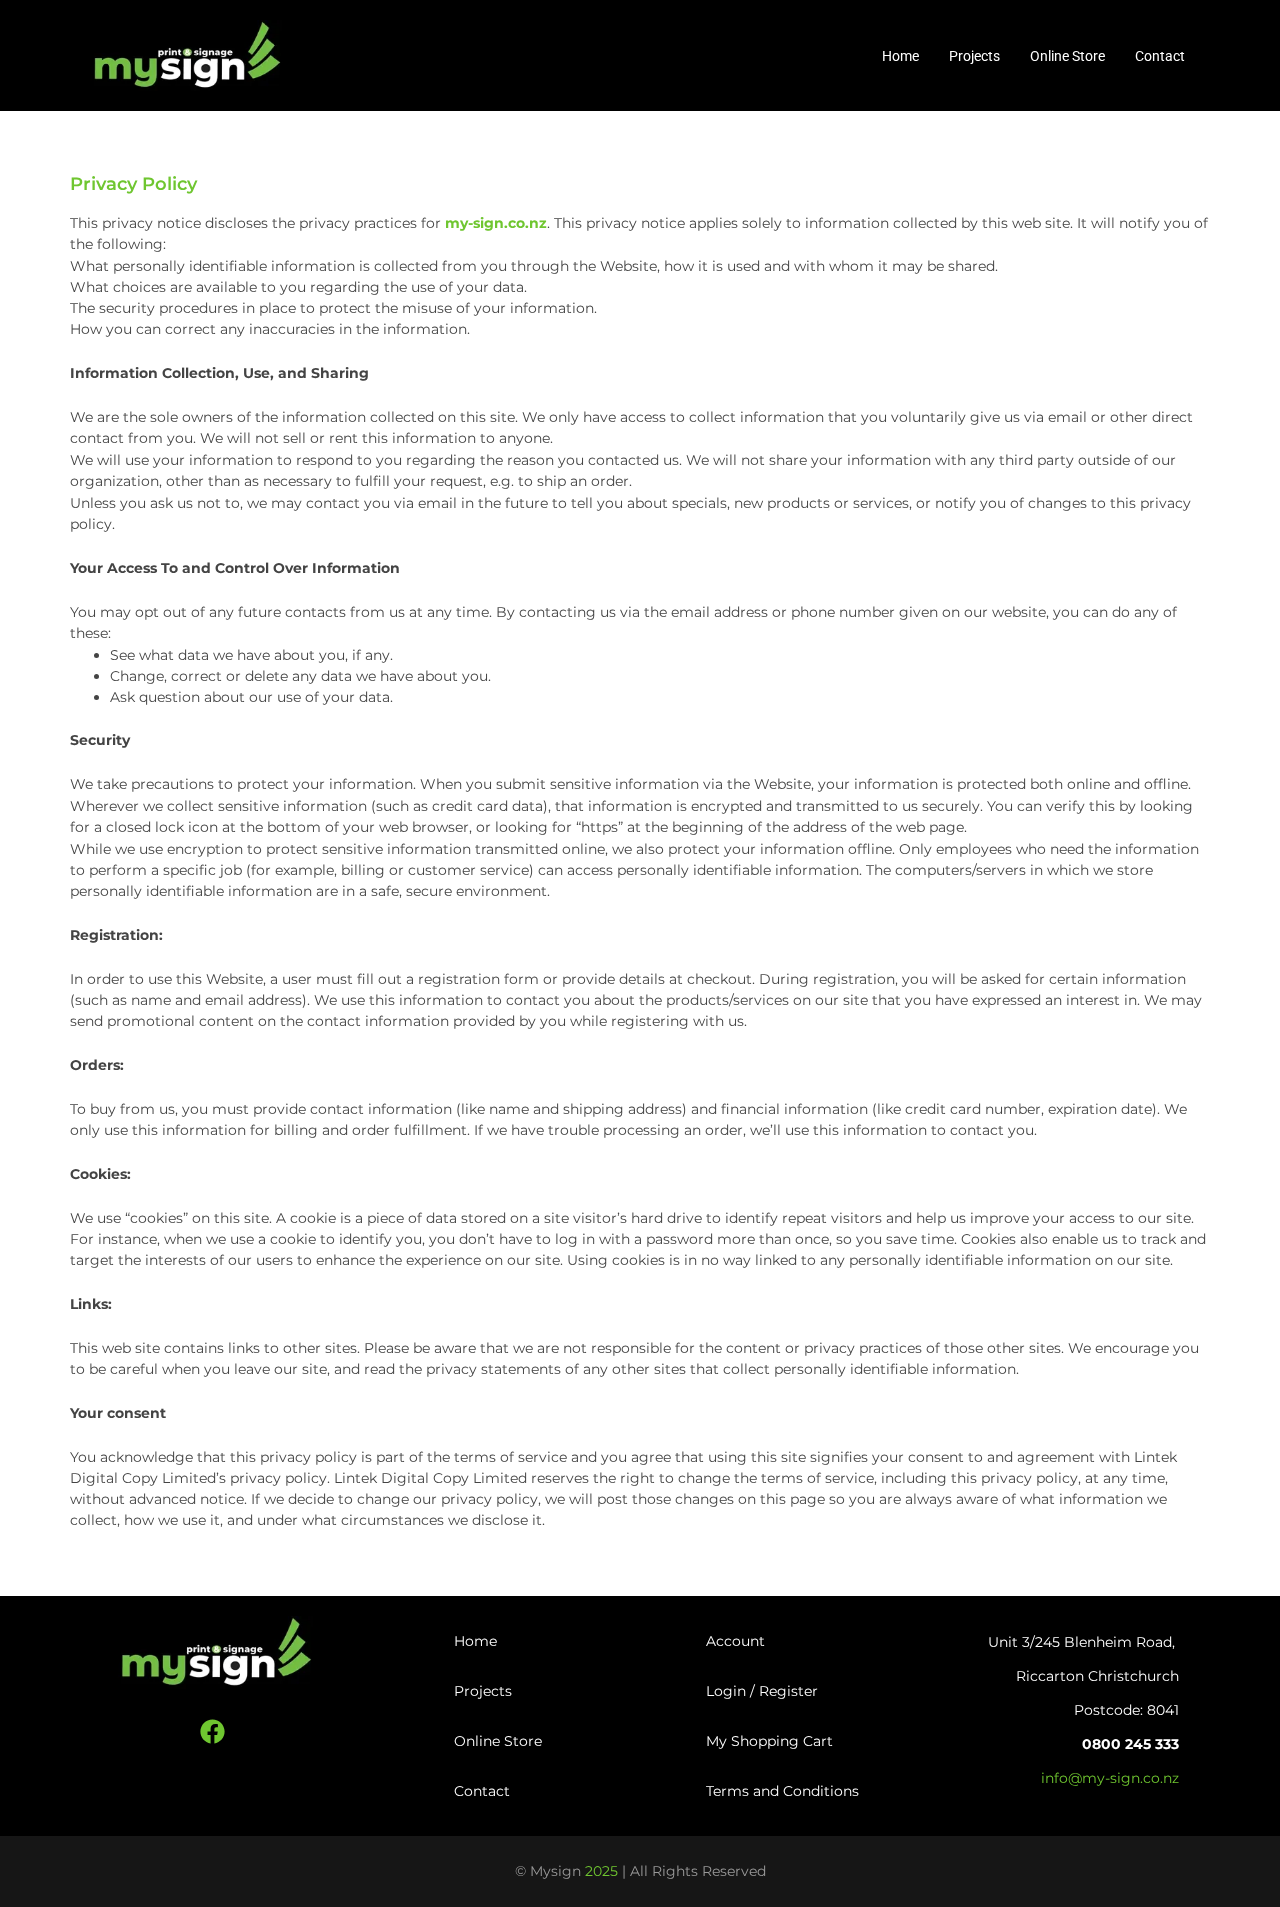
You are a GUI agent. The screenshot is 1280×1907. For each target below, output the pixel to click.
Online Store (1067, 56)
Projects (974, 56)
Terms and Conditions (782, 1791)
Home (900, 56)
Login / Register (762, 1691)
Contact (1160, 56)
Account (735, 1641)
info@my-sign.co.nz (1110, 1778)
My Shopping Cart (769, 1741)
